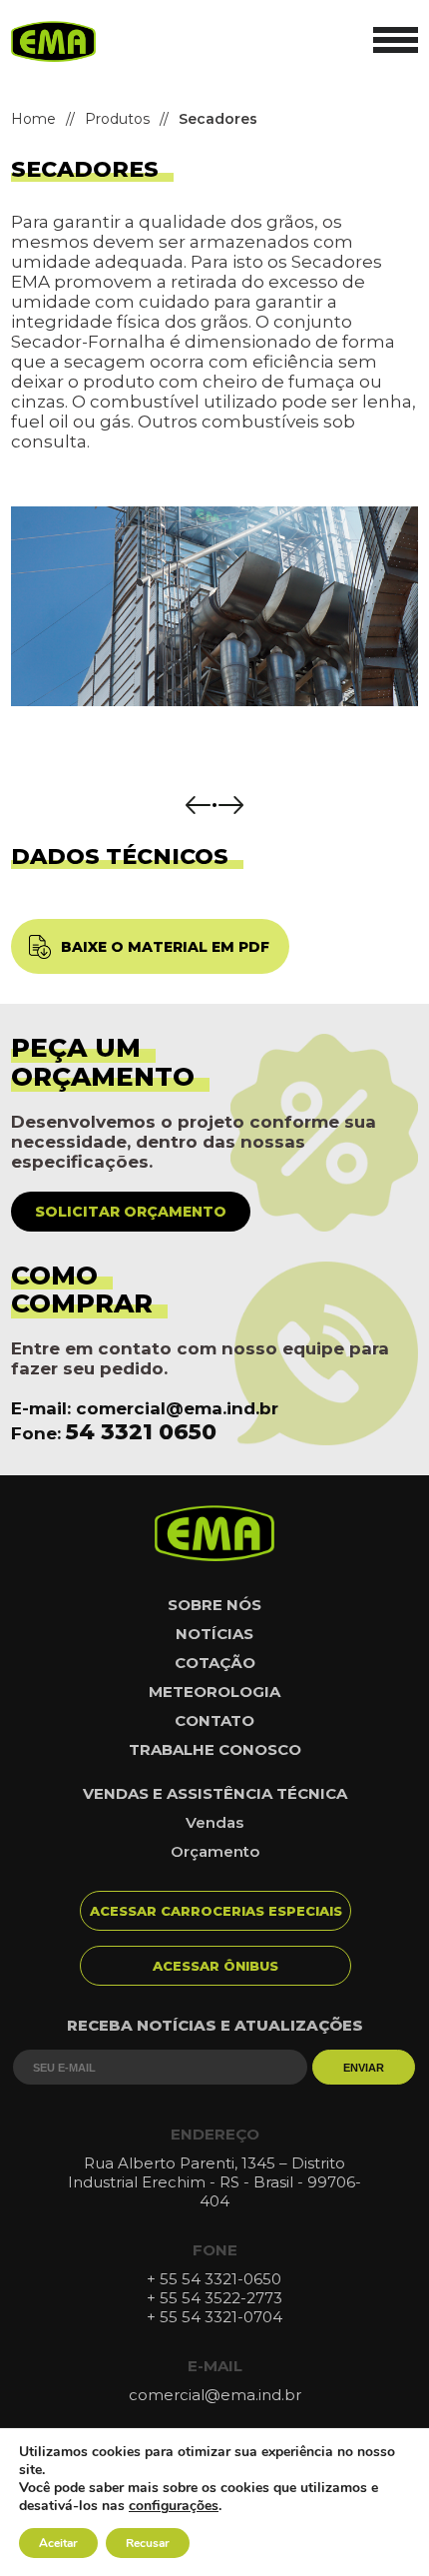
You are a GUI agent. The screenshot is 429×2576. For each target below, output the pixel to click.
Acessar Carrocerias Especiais (216, 1911)
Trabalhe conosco (215, 1749)
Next (231, 805)
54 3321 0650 (141, 1432)
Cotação (215, 1663)
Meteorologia (214, 1692)
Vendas (214, 1822)
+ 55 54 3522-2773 (214, 2298)
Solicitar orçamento (131, 1212)
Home (33, 119)
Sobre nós (214, 1605)
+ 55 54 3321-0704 (214, 2317)
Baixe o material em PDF (165, 947)
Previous (198, 805)
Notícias (214, 1634)
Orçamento (215, 1851)
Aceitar (58, 2543)
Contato (214, 1720)
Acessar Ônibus (215, 1966)
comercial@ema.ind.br (177, 1408)
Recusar (148, 2543)
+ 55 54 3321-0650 (214, 2279)
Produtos (117, 119)
